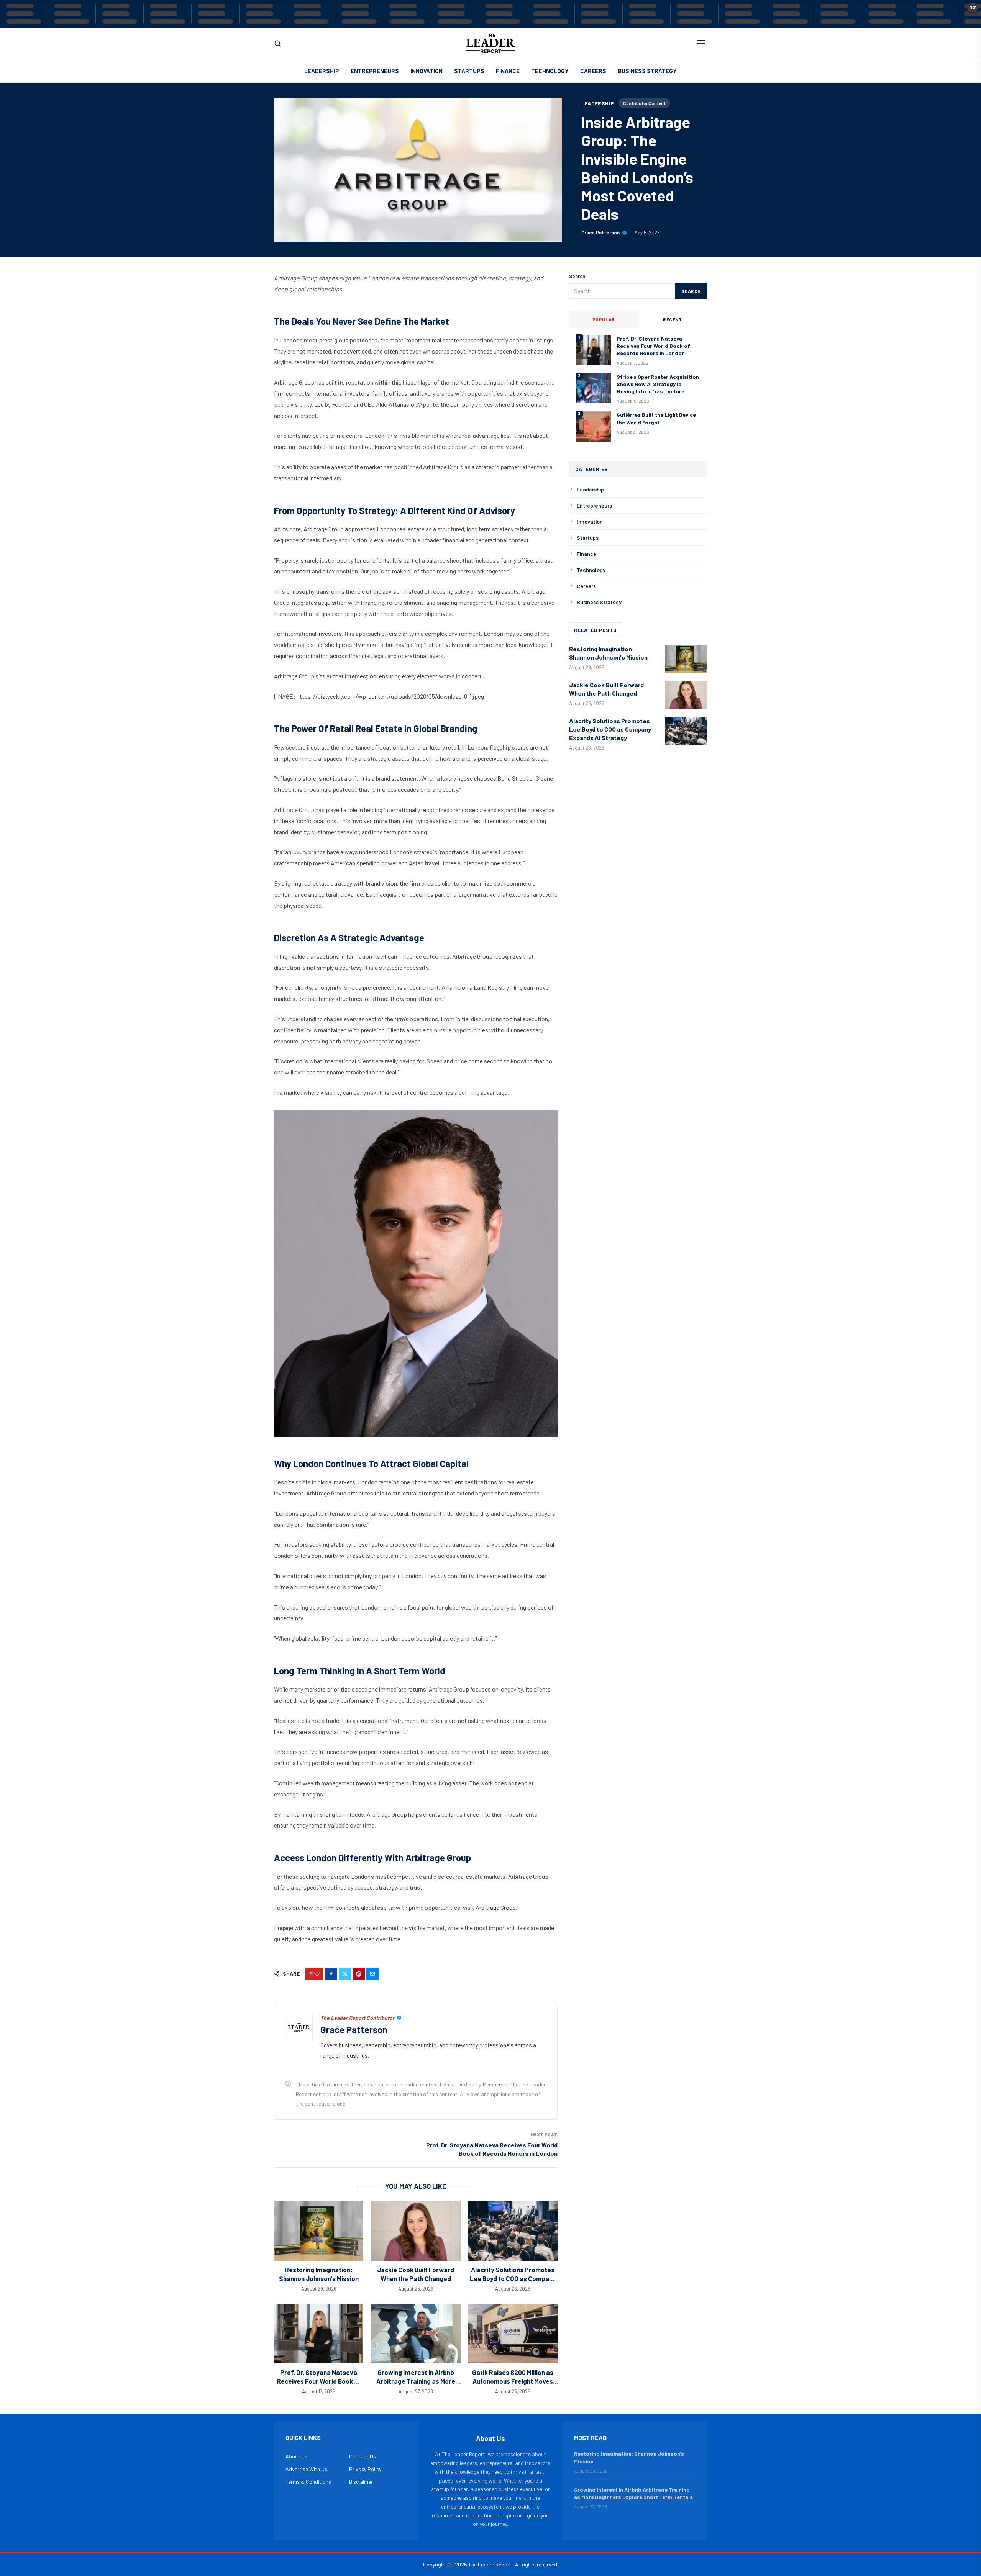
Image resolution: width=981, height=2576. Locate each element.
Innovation (427, 71)
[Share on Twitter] (345, 1974)
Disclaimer (361, 2482)
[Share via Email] (372, 1974)
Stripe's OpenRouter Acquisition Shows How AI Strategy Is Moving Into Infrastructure (658, 384)
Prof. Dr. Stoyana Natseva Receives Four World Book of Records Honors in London (319, 2381)
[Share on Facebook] (331, 1974)
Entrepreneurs (375, 71)
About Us (296, 2456)
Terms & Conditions (308, 2482)
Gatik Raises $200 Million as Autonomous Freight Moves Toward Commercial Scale (513, 2381)
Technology (550, 71)
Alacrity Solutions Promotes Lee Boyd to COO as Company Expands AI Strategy (513, 2279)
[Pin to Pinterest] (359, 1974)
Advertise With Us (306, 2469)
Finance (508, 71)
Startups (469, 71)
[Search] (278, 43)
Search (691, 291)
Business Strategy (647, 71)
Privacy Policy (365, 2469)
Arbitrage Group (496, 1907)
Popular (604, 319)
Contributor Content (644, 103)
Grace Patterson (600, 233)
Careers (593, 71)
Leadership (322, 71)
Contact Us (363, 2456)
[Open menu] (701, 43)
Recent (673, 319)
